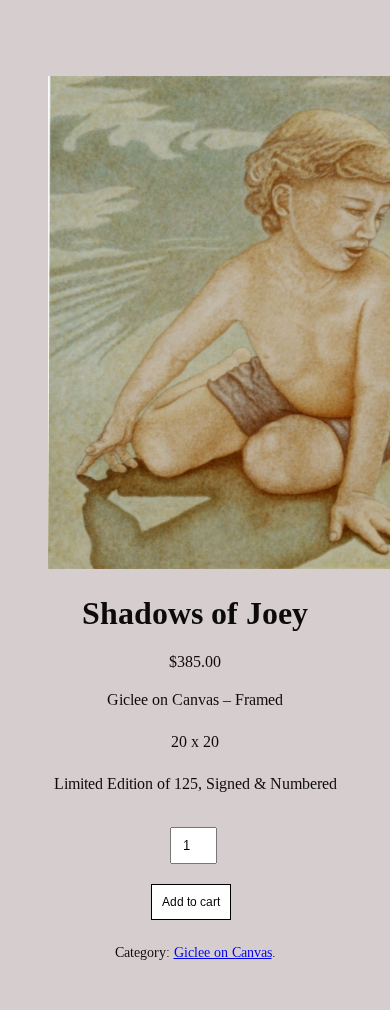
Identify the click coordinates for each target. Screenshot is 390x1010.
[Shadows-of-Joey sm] (195, 324)
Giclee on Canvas (223, 952)
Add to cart (191, 902)
